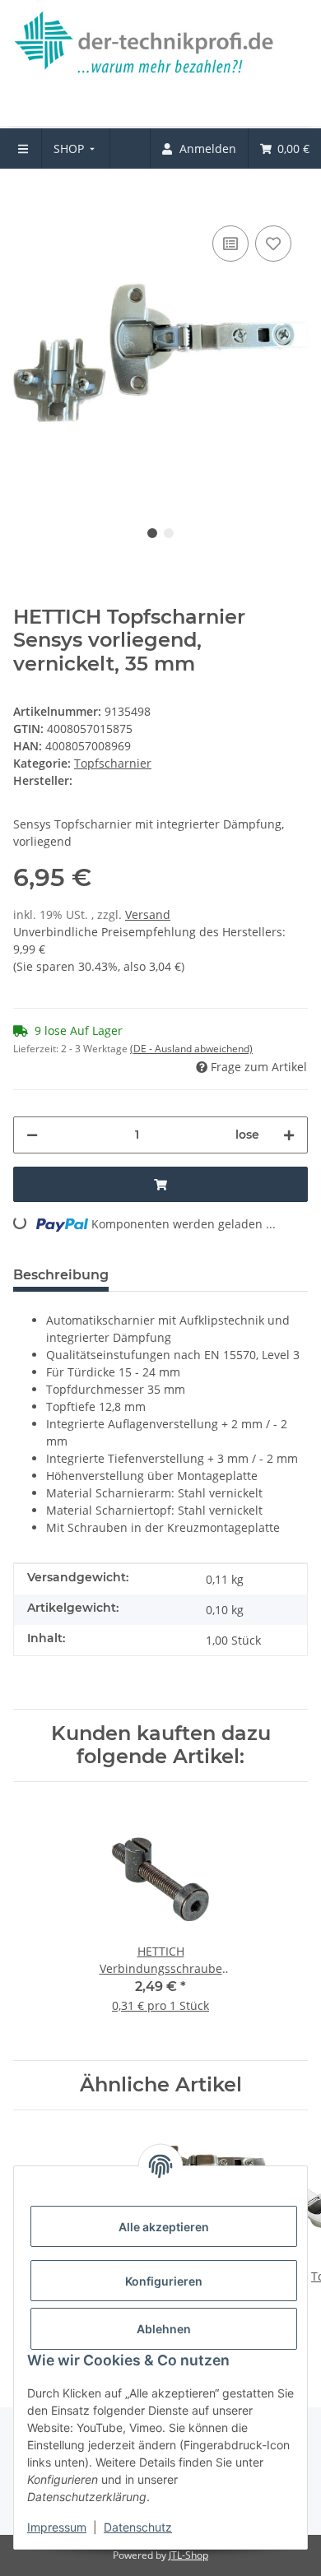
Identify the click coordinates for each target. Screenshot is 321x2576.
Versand (148, 914)
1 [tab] (152, 533)
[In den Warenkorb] (26, 197)
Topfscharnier (113, 763)
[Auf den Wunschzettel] (273, 244)
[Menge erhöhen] (289, 1135)
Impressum (57, 2527)
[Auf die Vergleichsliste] (230, 244)
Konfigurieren (164, 2281)
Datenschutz (138, 2527)
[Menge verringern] (32, 1135)
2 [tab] (169, 533)
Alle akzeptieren (164, 2227)
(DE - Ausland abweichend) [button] (191, 1049)
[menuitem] (76, 149)
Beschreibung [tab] (61, 1275)
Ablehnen (164, 2329)
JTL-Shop (188, 2555)
